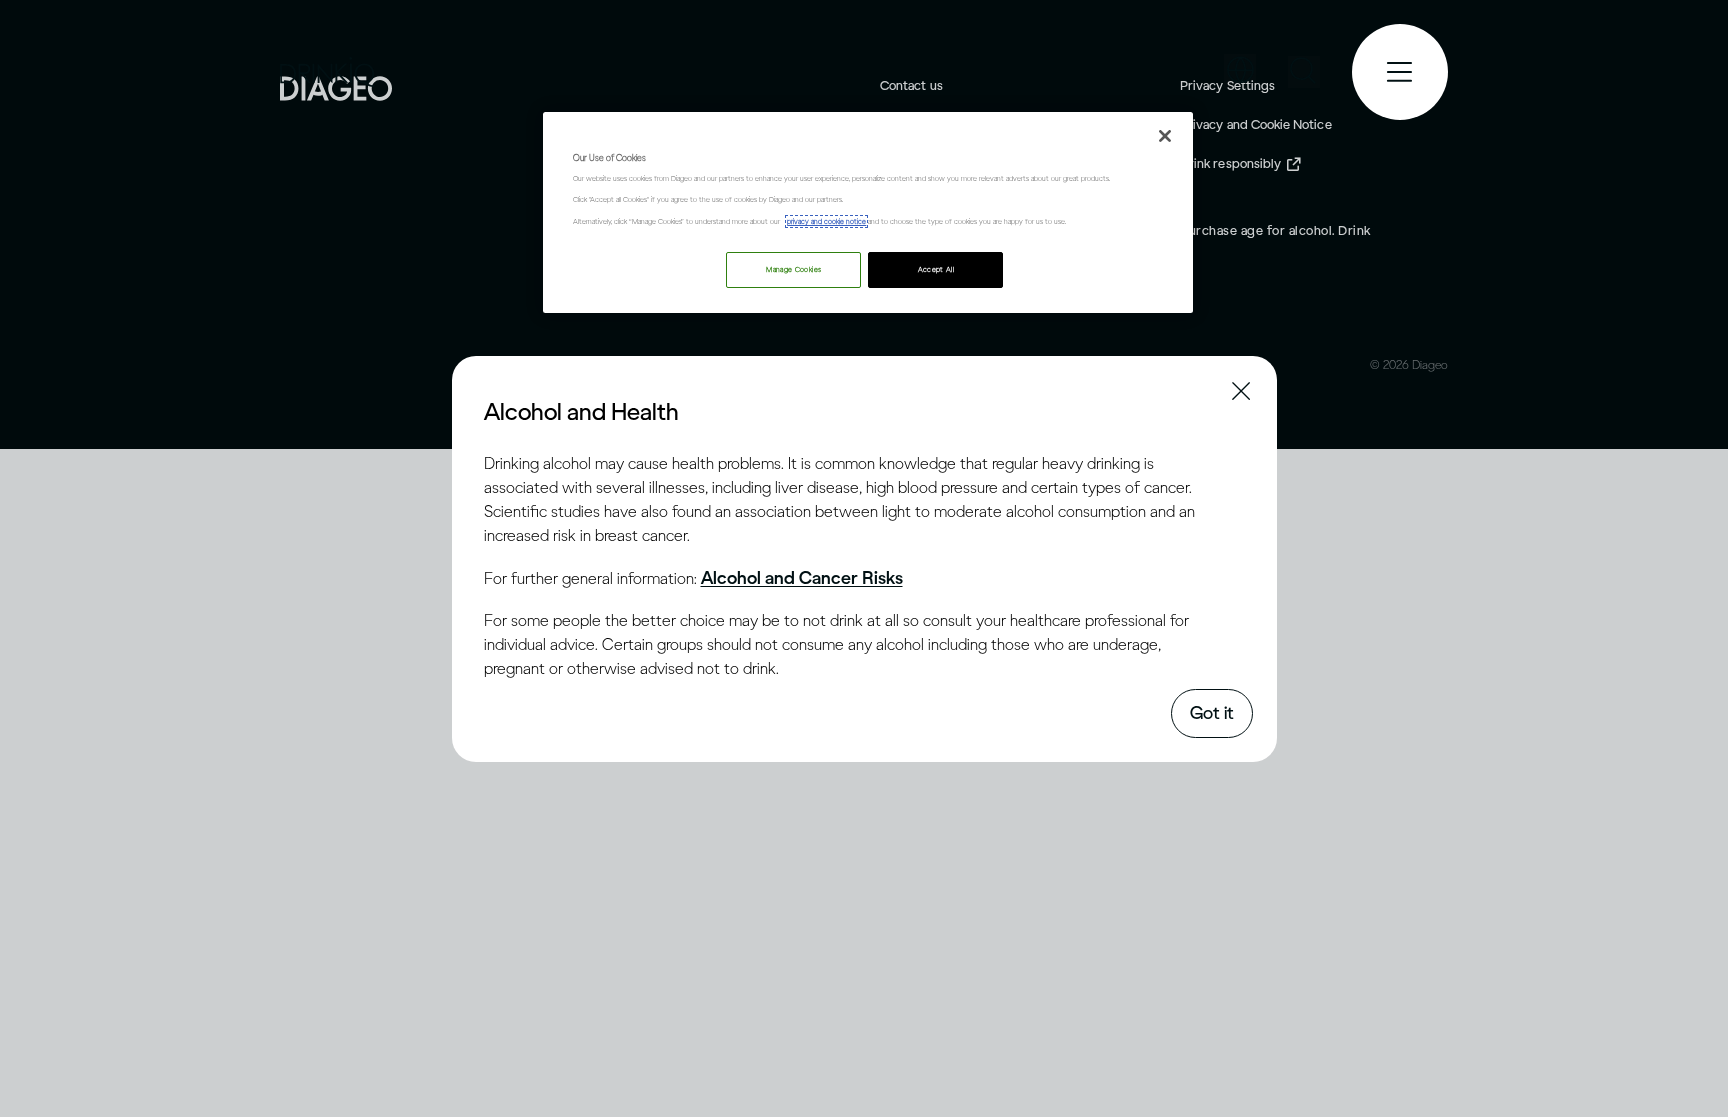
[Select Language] (1240, 71)
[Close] (1165, 136)
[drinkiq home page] (328, 72)
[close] (502, 410)
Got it (1212, 713)
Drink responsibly (1230, 163)
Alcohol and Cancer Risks (802, 578)
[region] (868, 212)
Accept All (936, 269)
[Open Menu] (1400, 72)
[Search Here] (1304, 72)
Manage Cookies (793, 269)
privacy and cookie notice (826, 221)
